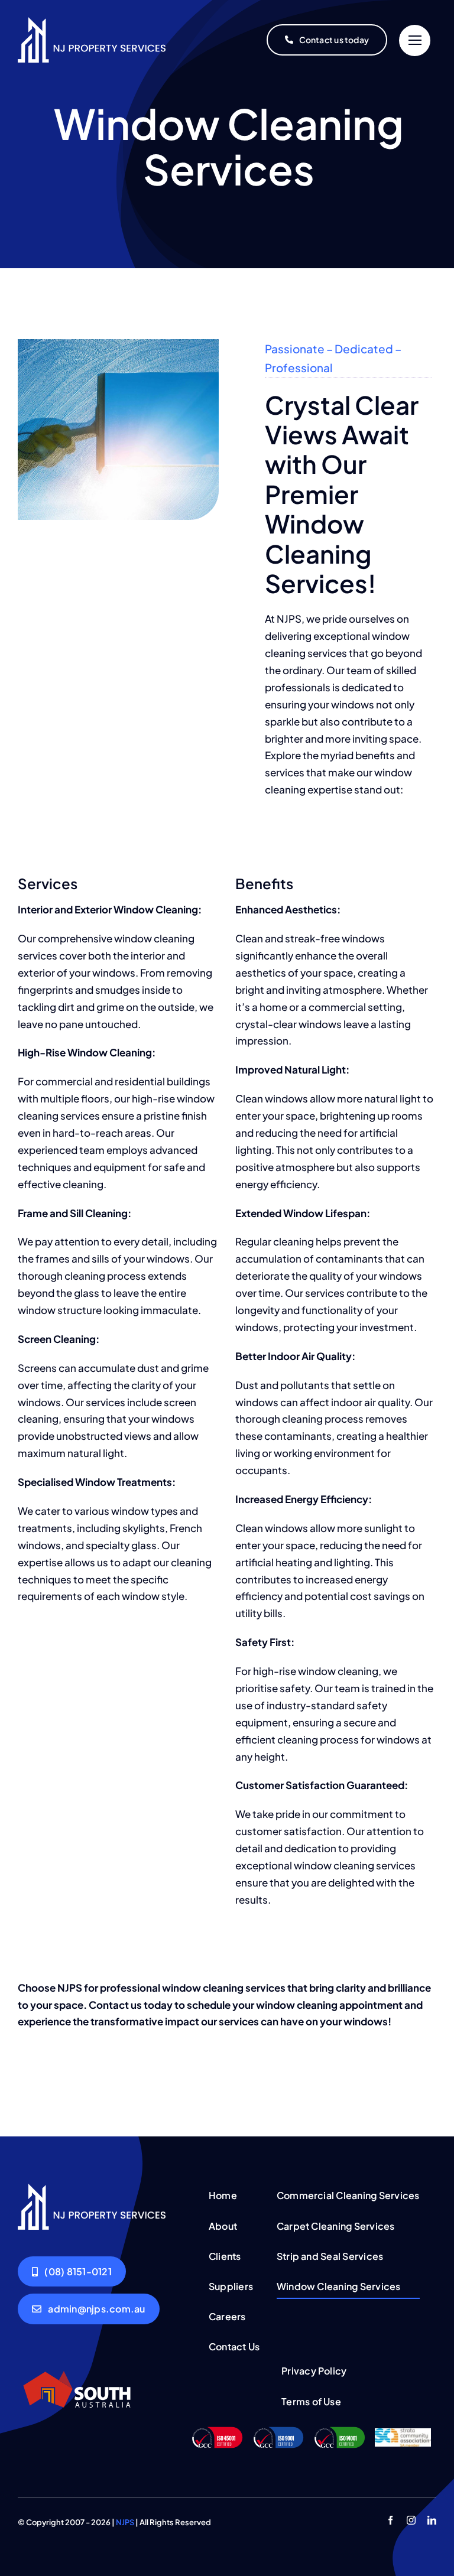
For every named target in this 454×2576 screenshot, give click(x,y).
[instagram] (411, 2520)
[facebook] (390, 2520)
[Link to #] (415, 40)
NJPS (125, 2522)
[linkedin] (432, 2520)
